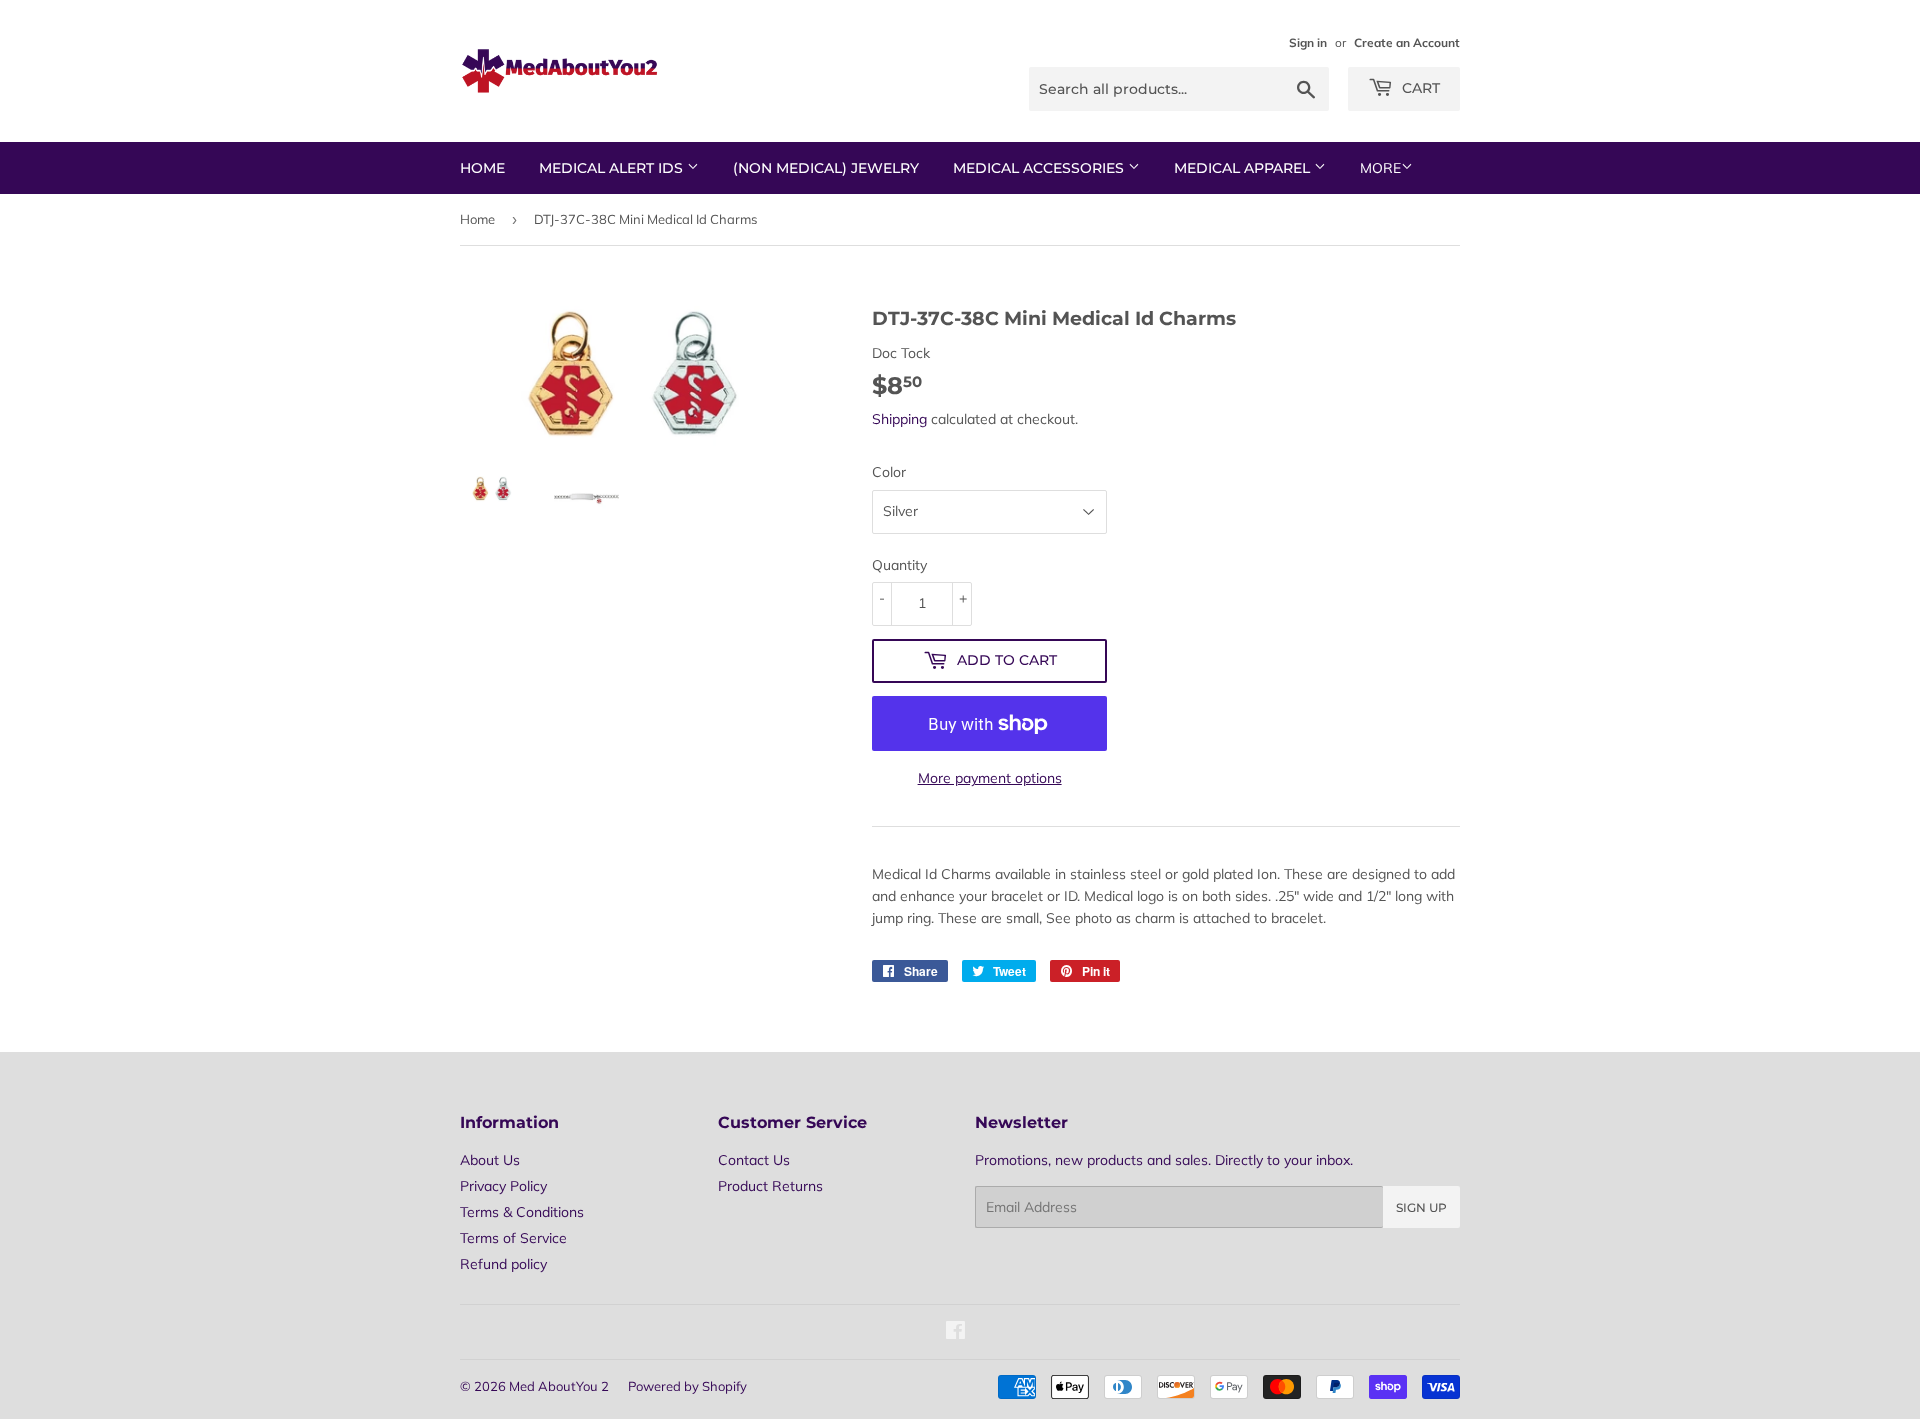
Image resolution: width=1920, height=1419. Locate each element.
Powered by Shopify (687, 1386)
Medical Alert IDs (613, 168)
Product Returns (770, 1186)
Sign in (1308, 42)
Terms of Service (513, 1238)
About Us (490, 1160)
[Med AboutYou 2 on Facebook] (955, 1333)
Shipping (899, 419)
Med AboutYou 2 (559, 1386)
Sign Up (1421, 1207)
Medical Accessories (1040, 168)
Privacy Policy (503, 1186)
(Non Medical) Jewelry (826, 168)
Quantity (899, 565)
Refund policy (503, 1264)
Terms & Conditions (522, 1212)
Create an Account (1407, 42)
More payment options (990, 778)
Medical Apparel (1244, 168)
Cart (1419, 88)
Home (482, 168)
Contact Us (754, 1160)
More (1380, 168)
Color (889, 472)
